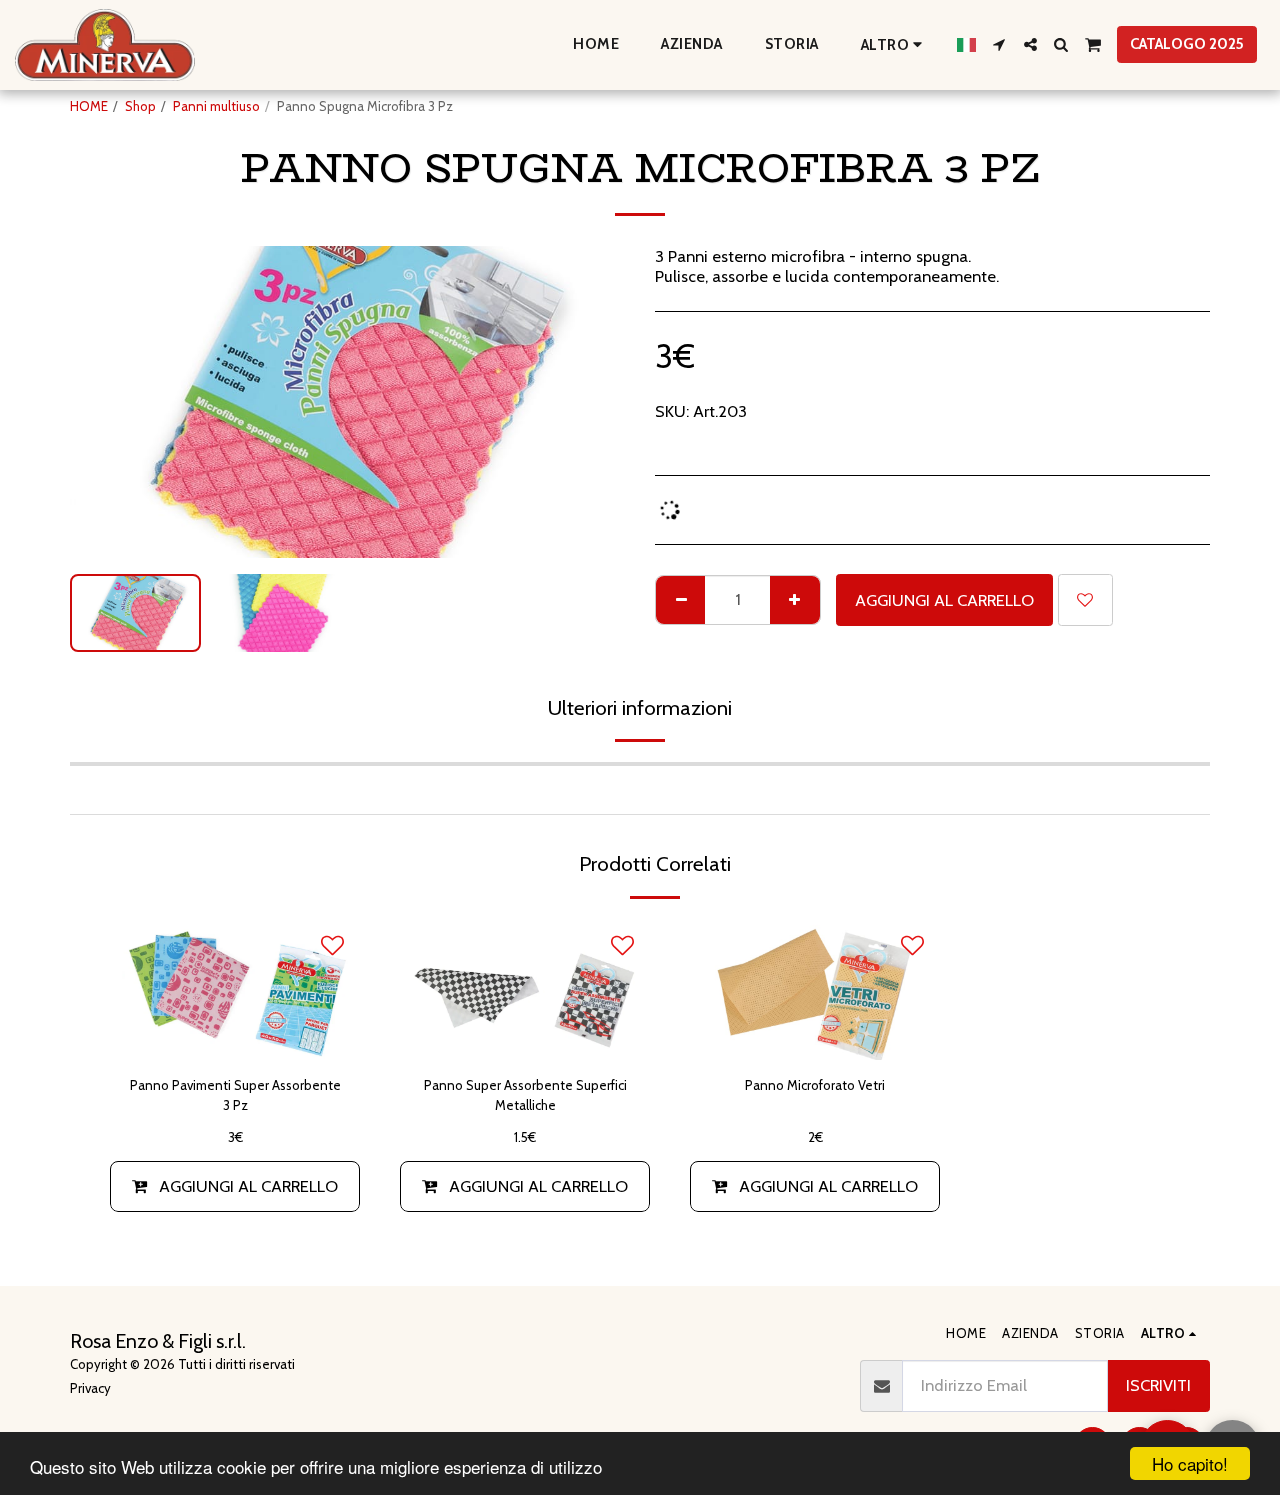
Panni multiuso (216, 106)
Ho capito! (1190, 1463)
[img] (525, 989)
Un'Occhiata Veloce (235, 1036)
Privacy (90, 1388)
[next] (593, 402)
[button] (999, 44)
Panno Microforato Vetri (815, 1085)
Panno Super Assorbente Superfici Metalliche (525, 1095)
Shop (140, 106)
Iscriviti (1158, 1385)
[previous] (102, 402)
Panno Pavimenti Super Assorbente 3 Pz (235, 1095)
